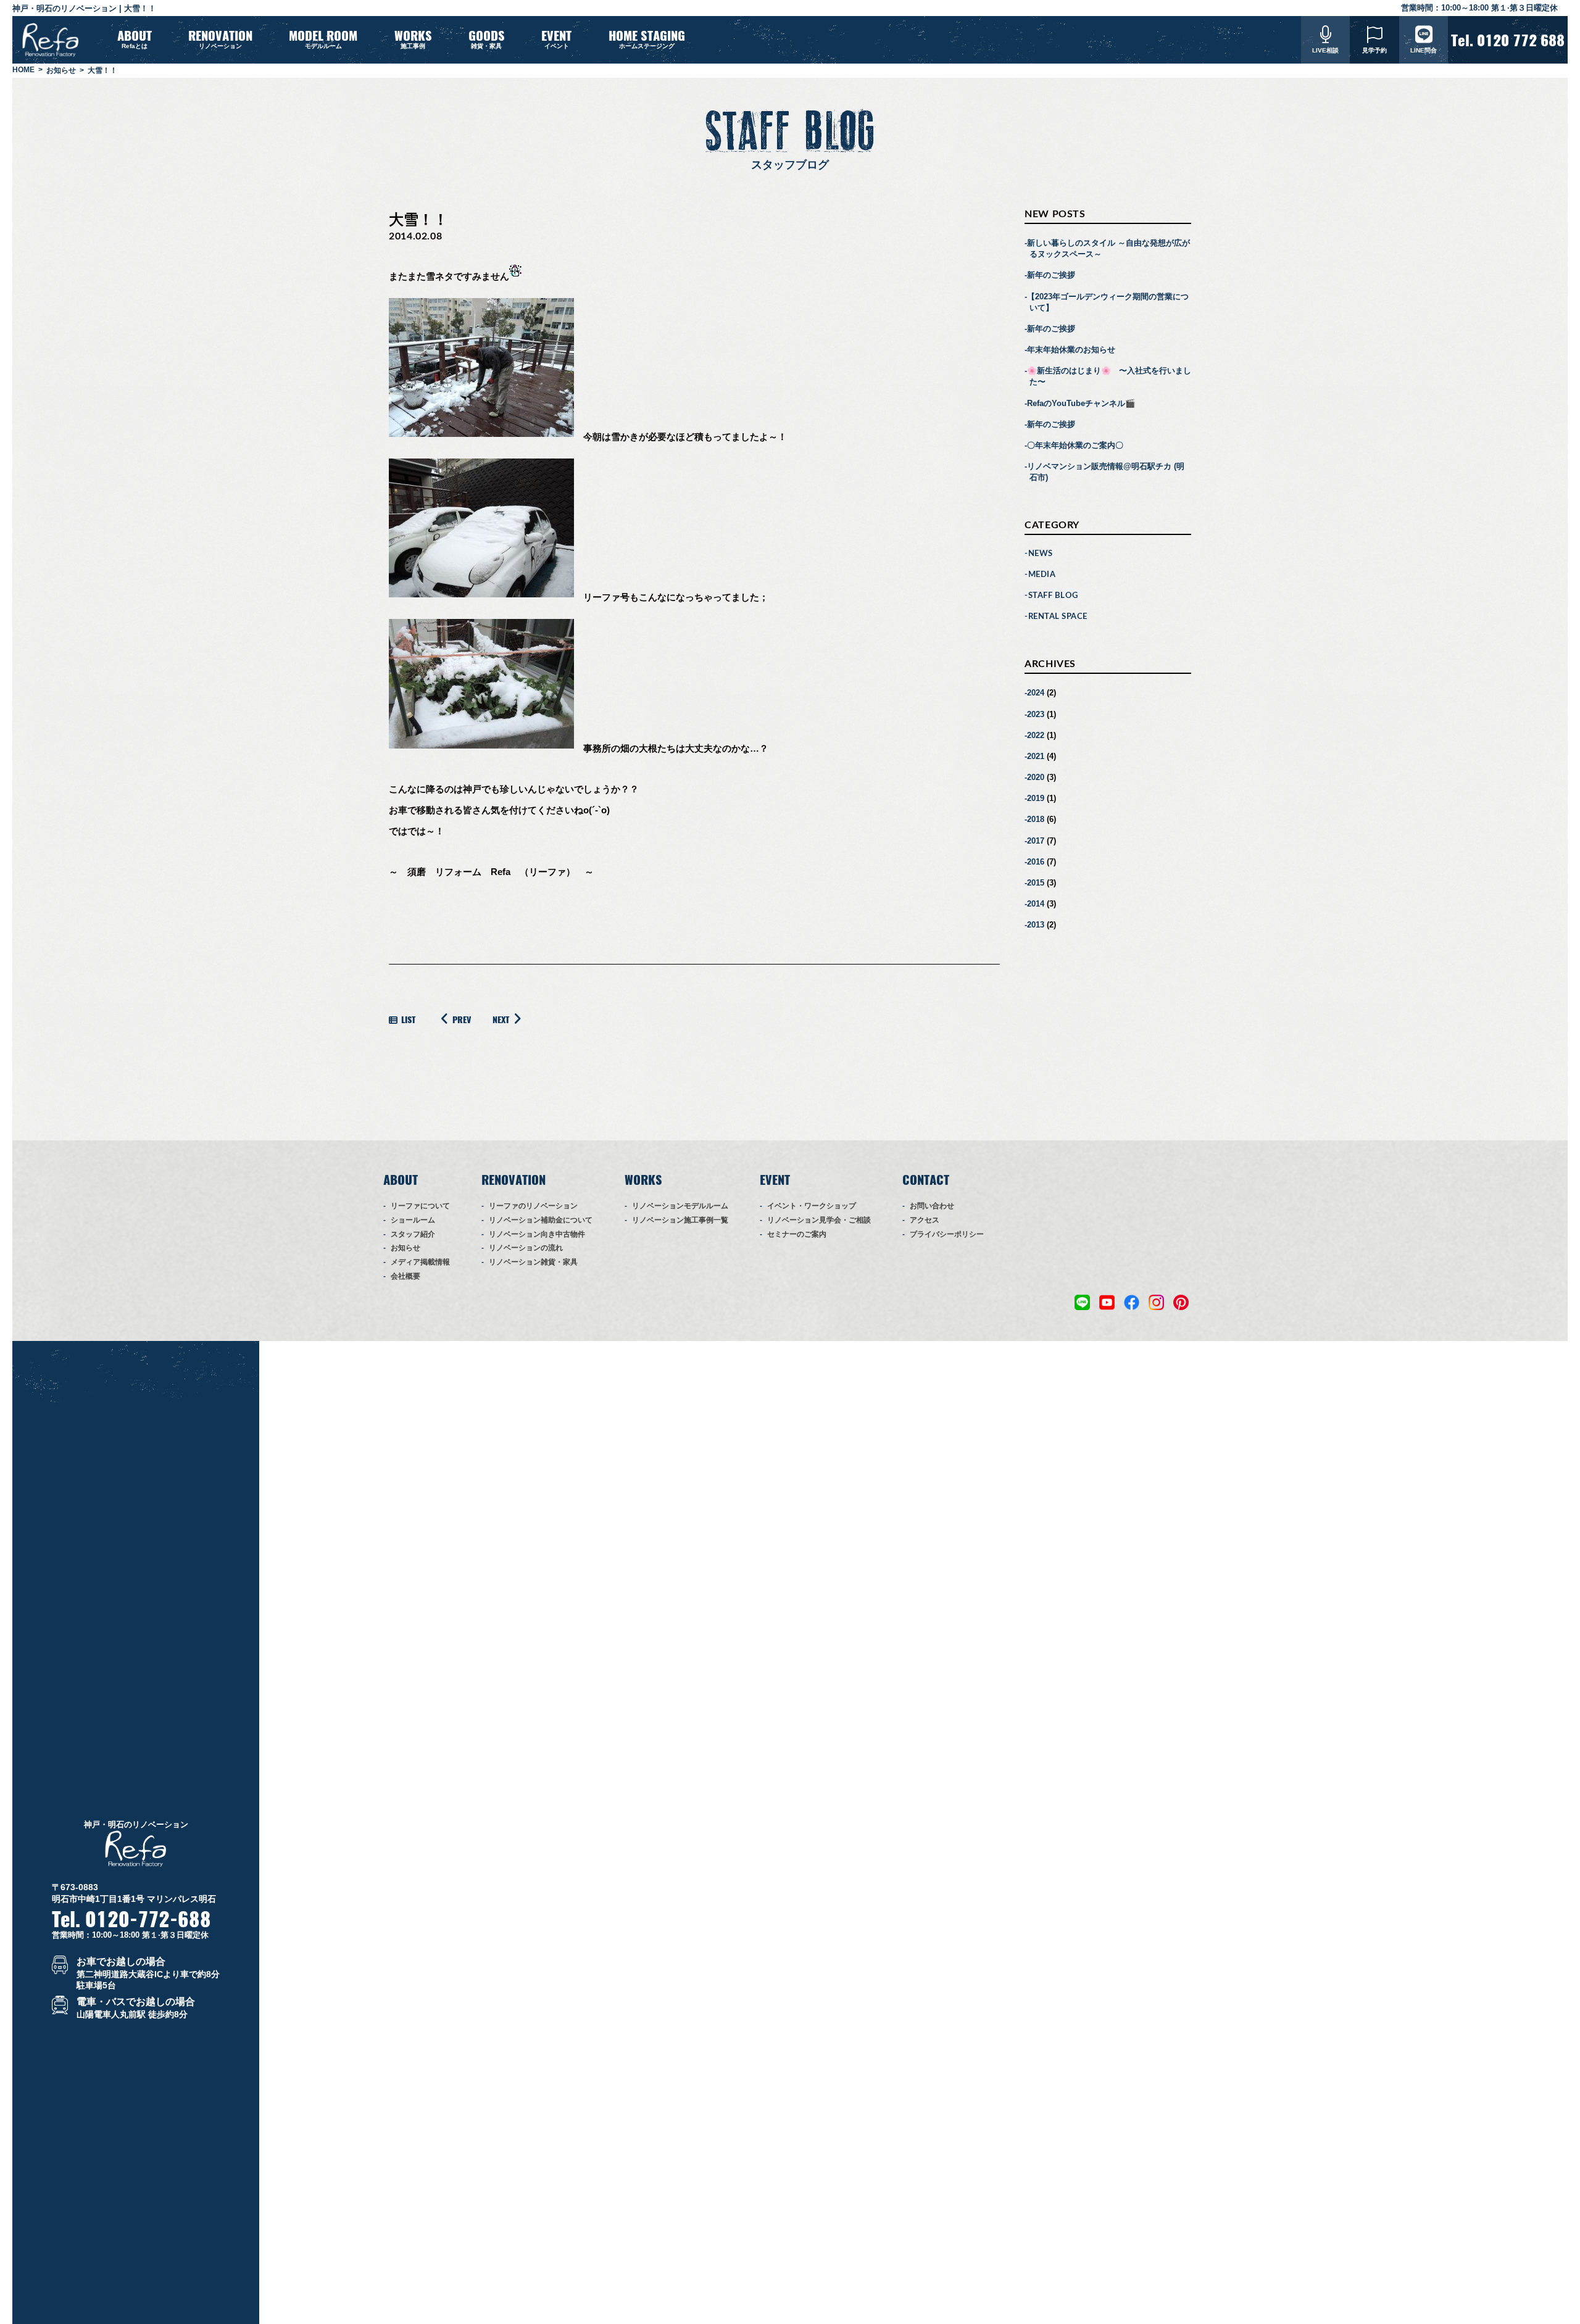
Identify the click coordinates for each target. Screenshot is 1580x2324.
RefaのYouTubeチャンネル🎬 (1081, 403)
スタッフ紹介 (413, 1234)
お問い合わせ (932, 1206)
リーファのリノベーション (533, 1206)
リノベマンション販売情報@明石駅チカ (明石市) (1106, 472)
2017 (1036, 841)
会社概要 (405, 1276)
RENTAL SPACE (1058, 617)
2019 (1036, 798)
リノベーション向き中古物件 (537, 1234)
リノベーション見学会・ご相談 (819, 1220)
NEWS (1041, 554)
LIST (408, 1020)
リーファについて (420, 1206)
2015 (1036, 883)
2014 (1036, 904)
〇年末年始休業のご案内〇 (1075, 445)
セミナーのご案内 (797, 1234)
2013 (1036, 925)
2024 (1036, 693)
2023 (1036, 714)
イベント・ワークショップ (812, 1206)
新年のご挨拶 (1051, 275)
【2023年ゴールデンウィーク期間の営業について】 (1108, 302)
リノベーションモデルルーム (680, 1206)
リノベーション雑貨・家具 (533, 1262)
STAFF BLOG (1053, 596)
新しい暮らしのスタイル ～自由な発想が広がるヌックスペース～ (1108, 248)
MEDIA (1042, 575)
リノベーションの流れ (526, 1248)
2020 (1036, 777)
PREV (462, 1020)
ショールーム (413, 1220)
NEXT (501, 1020)
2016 (1036, 862)
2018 (1036, 819)
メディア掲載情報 (420, 1262)
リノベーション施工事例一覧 (680, 1220)
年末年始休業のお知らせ (1071, 350)
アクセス (925, 1220)
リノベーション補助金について (541, 1220)
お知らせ (405, 1248)
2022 (1036, 735)
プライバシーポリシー (947, 1234)
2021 (1036, 756)
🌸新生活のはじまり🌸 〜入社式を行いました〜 (1109, 376)
